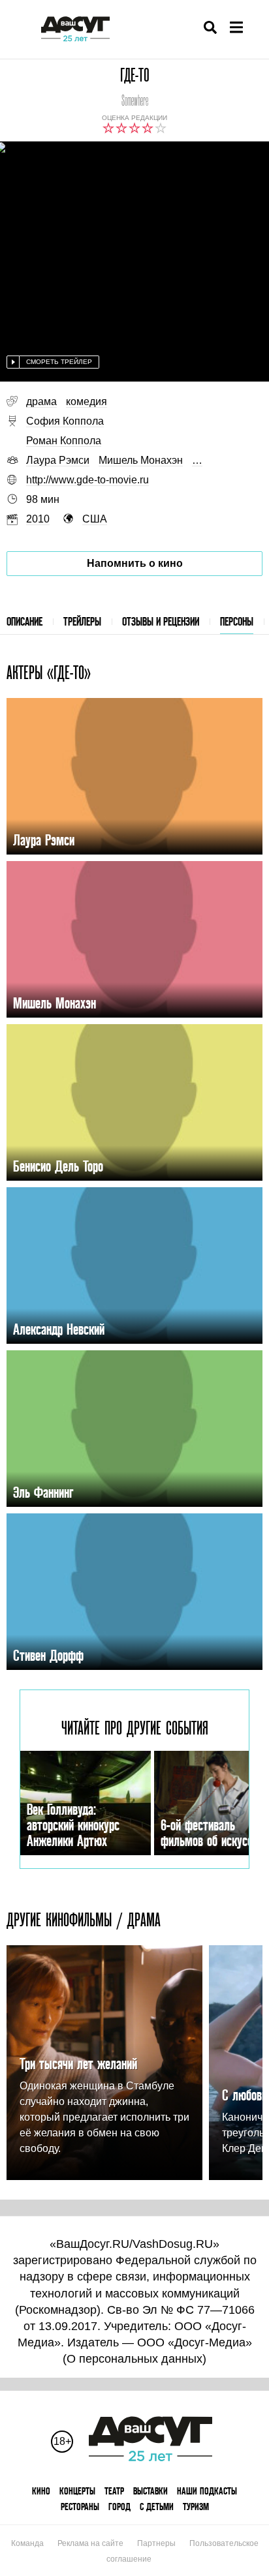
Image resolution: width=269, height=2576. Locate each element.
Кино (41, 2491)
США (95, 519)
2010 (38, 519)
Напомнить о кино (135, 563)
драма (41, 402)
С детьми (157, 2507)
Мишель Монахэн (141, 460)
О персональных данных (134, 2359)
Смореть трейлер (59, 362)
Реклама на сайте (90, 2543)
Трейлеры (82, 621)
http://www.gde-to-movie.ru (87, 480)
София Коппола (65, 421)
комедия (87, 402)
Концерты (77, 2491)
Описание (24, 621)
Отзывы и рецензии (161, 621)
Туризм (196, 2507)
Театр (114, 2491)
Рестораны (80, 2507)
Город (119, 2507)
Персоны (237, 621)
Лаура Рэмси (58, 460)
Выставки (150, 2491)
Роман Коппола (64, 441)
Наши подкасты (207, 2491)
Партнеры (156, 2543)
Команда (27, 2543)
